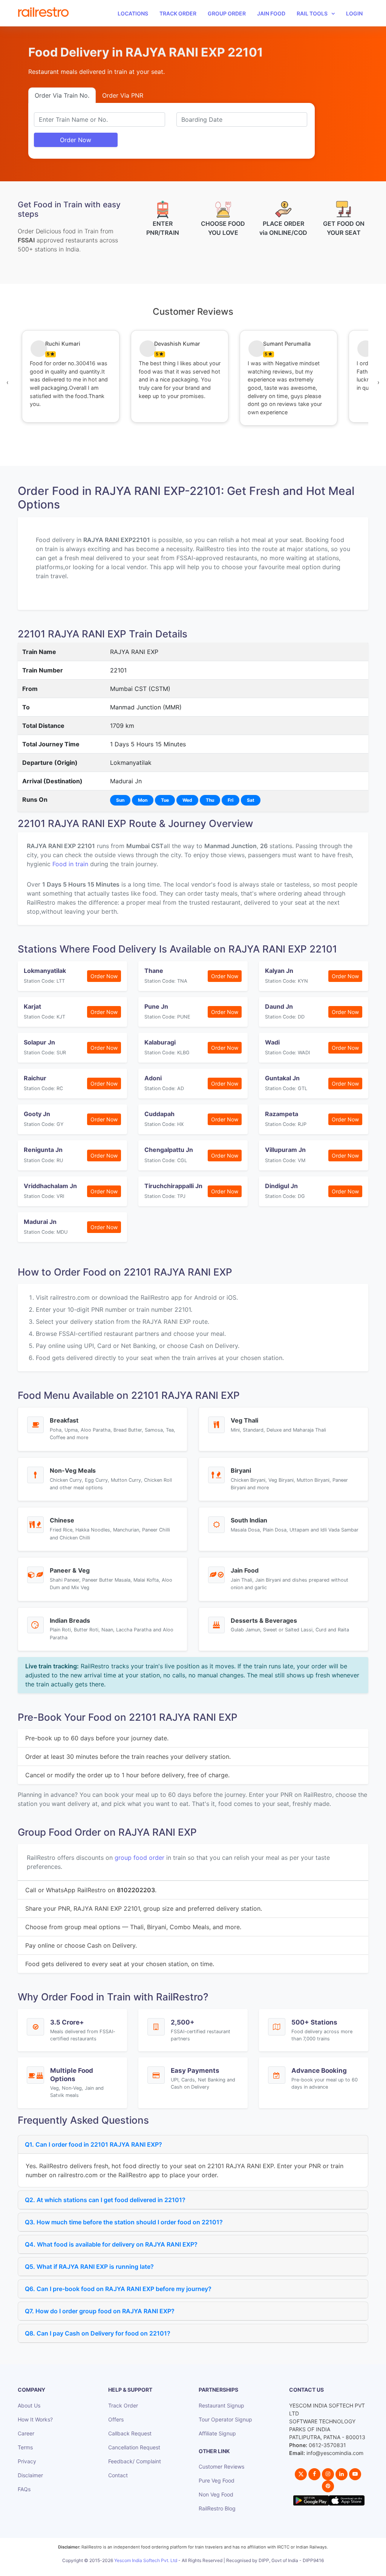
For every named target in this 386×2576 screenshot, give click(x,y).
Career (26, 2433)
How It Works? (35, 2419)
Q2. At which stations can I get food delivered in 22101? (105, 2200)
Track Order (178, 13)
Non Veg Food (216, 2494)
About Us (29, 2405)
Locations (133, 13)
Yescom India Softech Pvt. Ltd (146, 2560)
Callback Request (130, 2433)
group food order (139, 1858)
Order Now (76, 140)
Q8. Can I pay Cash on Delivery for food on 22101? (98, 2333)
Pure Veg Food (217, 2480)
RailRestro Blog (217, 2508)
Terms (25, 2447)
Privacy (27, 2461)
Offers (116, 2419)
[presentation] (8, 382)
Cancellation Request (134, 2447)
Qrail (217, 2569)
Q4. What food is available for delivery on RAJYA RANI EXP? (111, 2244)
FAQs (24, 2489)
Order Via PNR (123, 95)
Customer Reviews (221, 2466)
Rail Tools (312, 13)
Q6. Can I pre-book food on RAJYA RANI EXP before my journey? (118, 2289)
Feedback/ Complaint (135, 2461)
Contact (118, 2475)
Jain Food (271, 13)
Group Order (227, 13)
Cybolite (200, 2569)
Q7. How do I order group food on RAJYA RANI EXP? (100, 2311)
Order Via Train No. (62, 95)
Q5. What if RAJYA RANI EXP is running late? (89, 2267)
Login (354, 13)
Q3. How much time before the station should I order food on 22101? (124, 2222)
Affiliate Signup (217, 2433)
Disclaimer (30, 2475)
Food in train (70, 864)
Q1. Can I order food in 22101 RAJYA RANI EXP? (93, 2144)
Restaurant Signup (221, 2405)
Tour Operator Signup (225, 2419)
